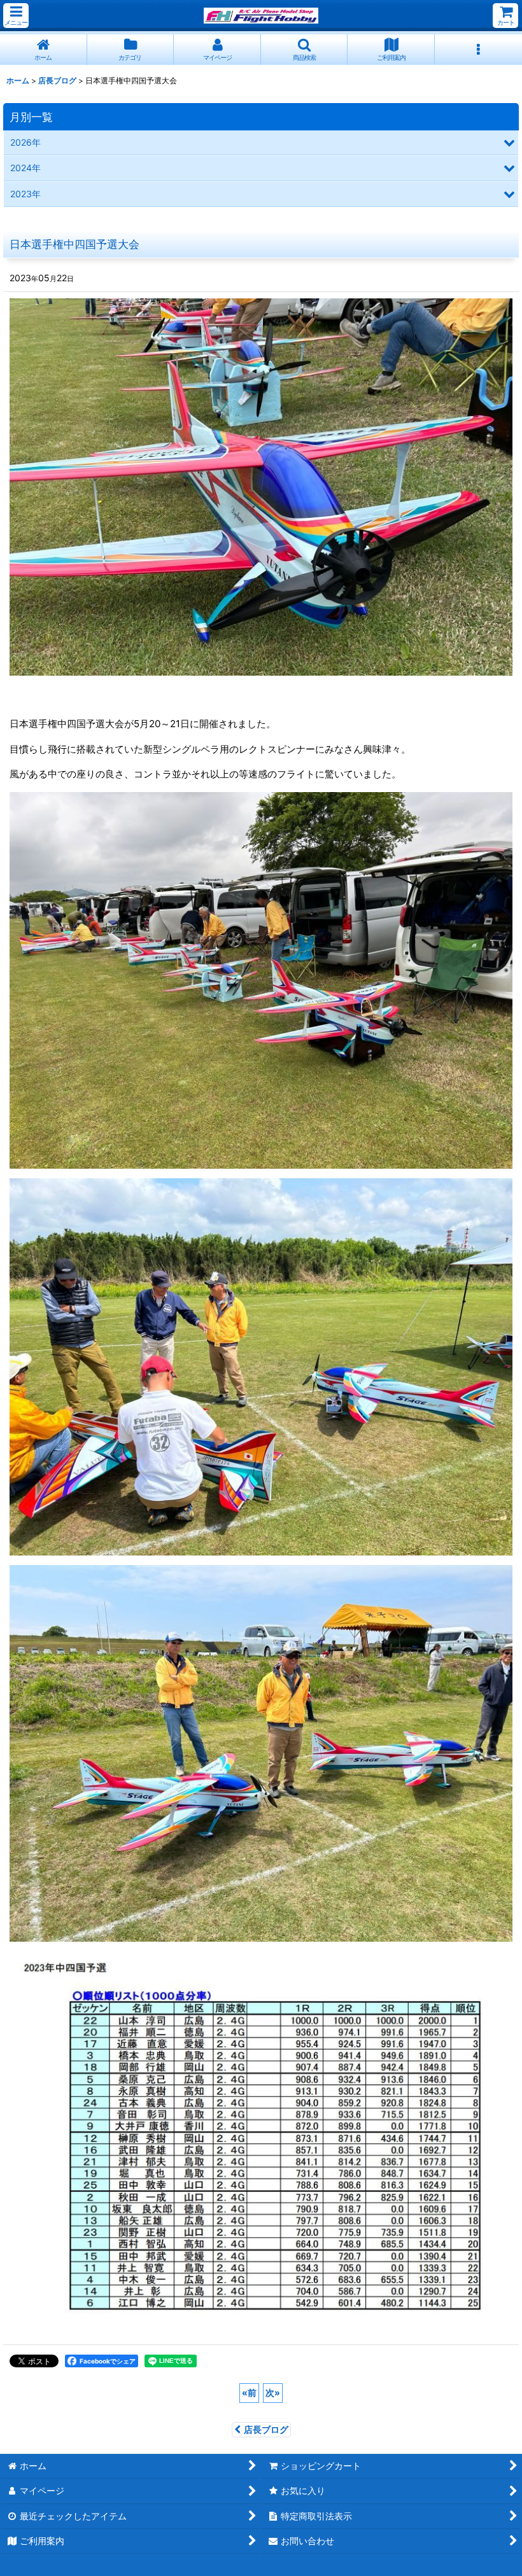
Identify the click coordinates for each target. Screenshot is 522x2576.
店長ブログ (266, 2429)
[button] (16, 16)
